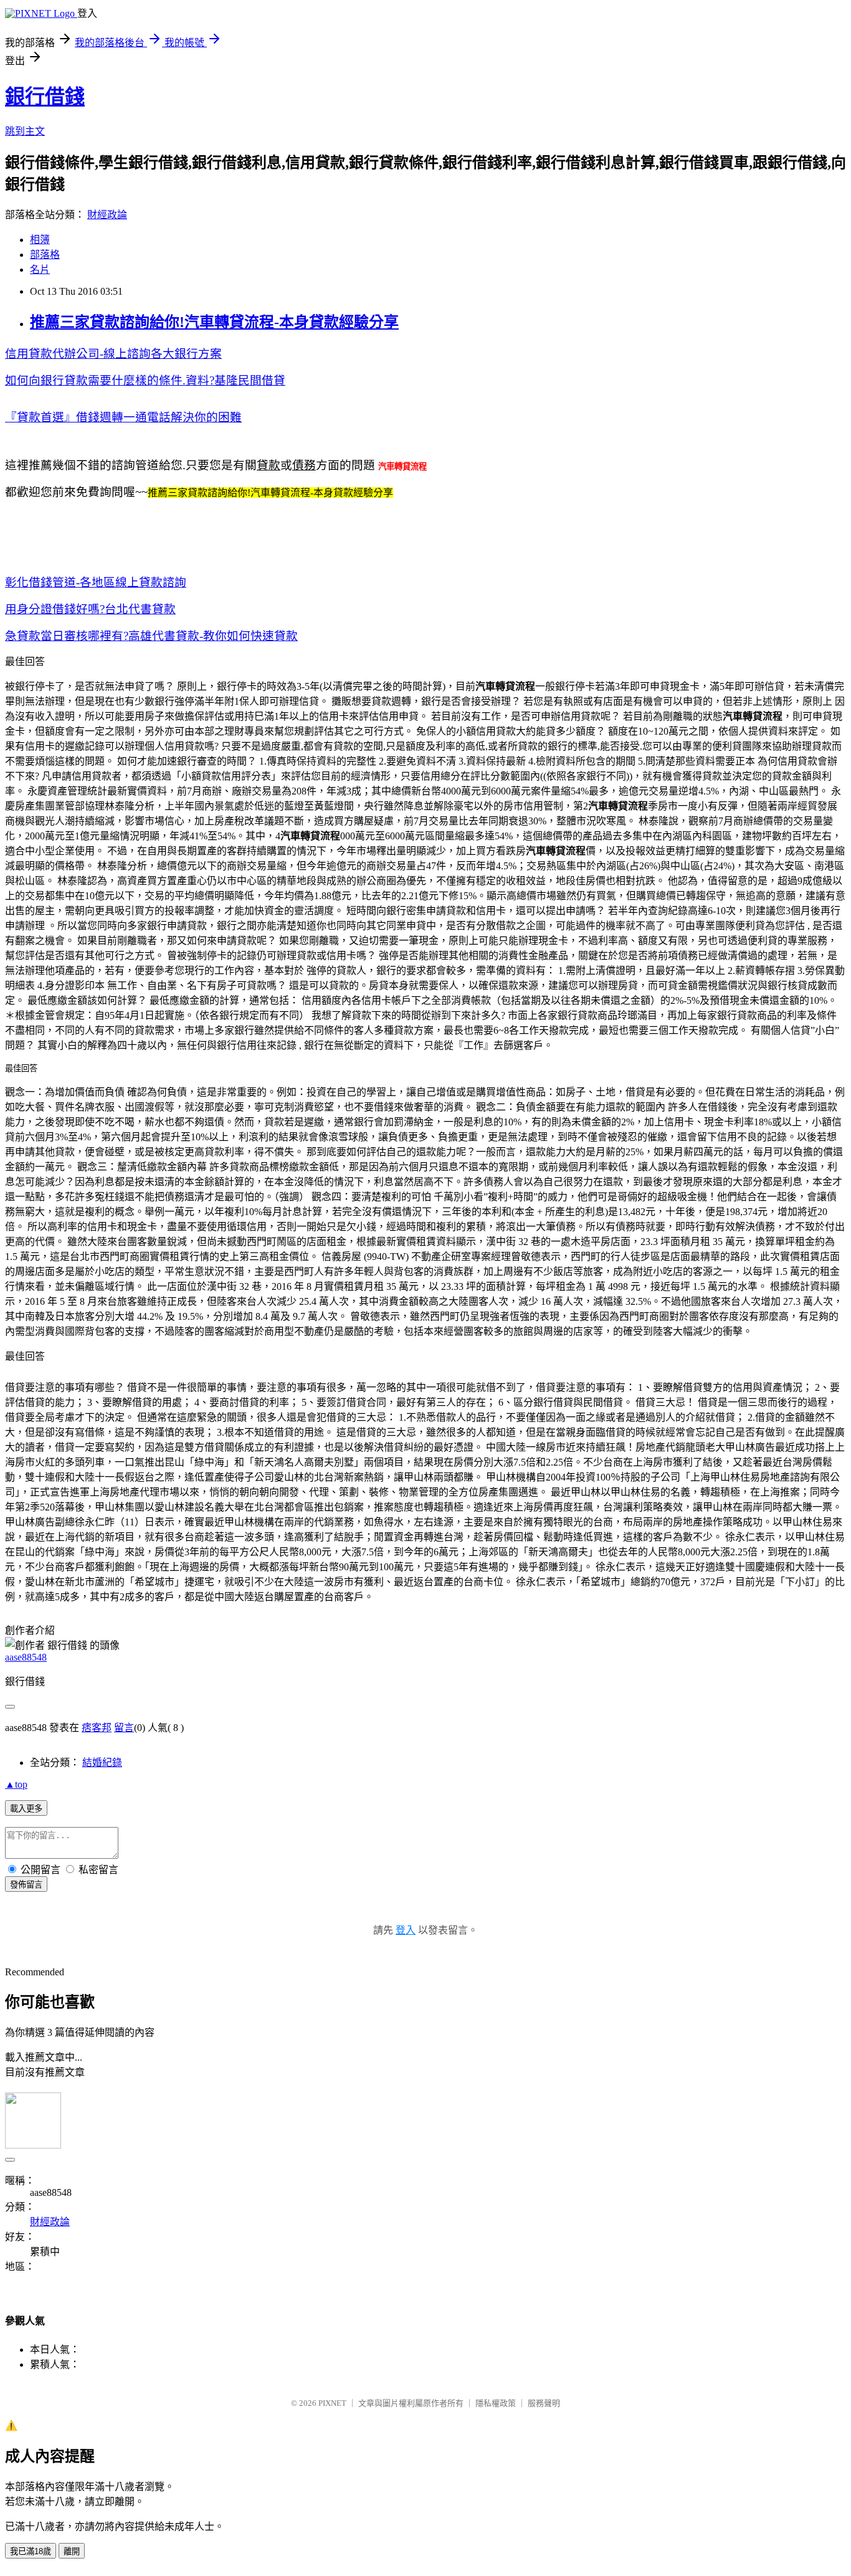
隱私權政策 (496, 2403)
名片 (40, 270)
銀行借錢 (45, 97)
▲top (16, 1784)
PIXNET (332, 2403)
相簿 (40, 240)
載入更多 (26, 1809)
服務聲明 (544, 2403)
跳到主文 (25, 131)
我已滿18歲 (31, 2551)
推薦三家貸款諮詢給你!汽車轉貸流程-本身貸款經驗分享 (214, 322)
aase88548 (26, 1657)
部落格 (45, 255)
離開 (72, 2551)
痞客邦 (97, 1728)
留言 (124, 1728)
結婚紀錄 (102, 1763)
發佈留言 (26, 1885)
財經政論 (107, 215)
